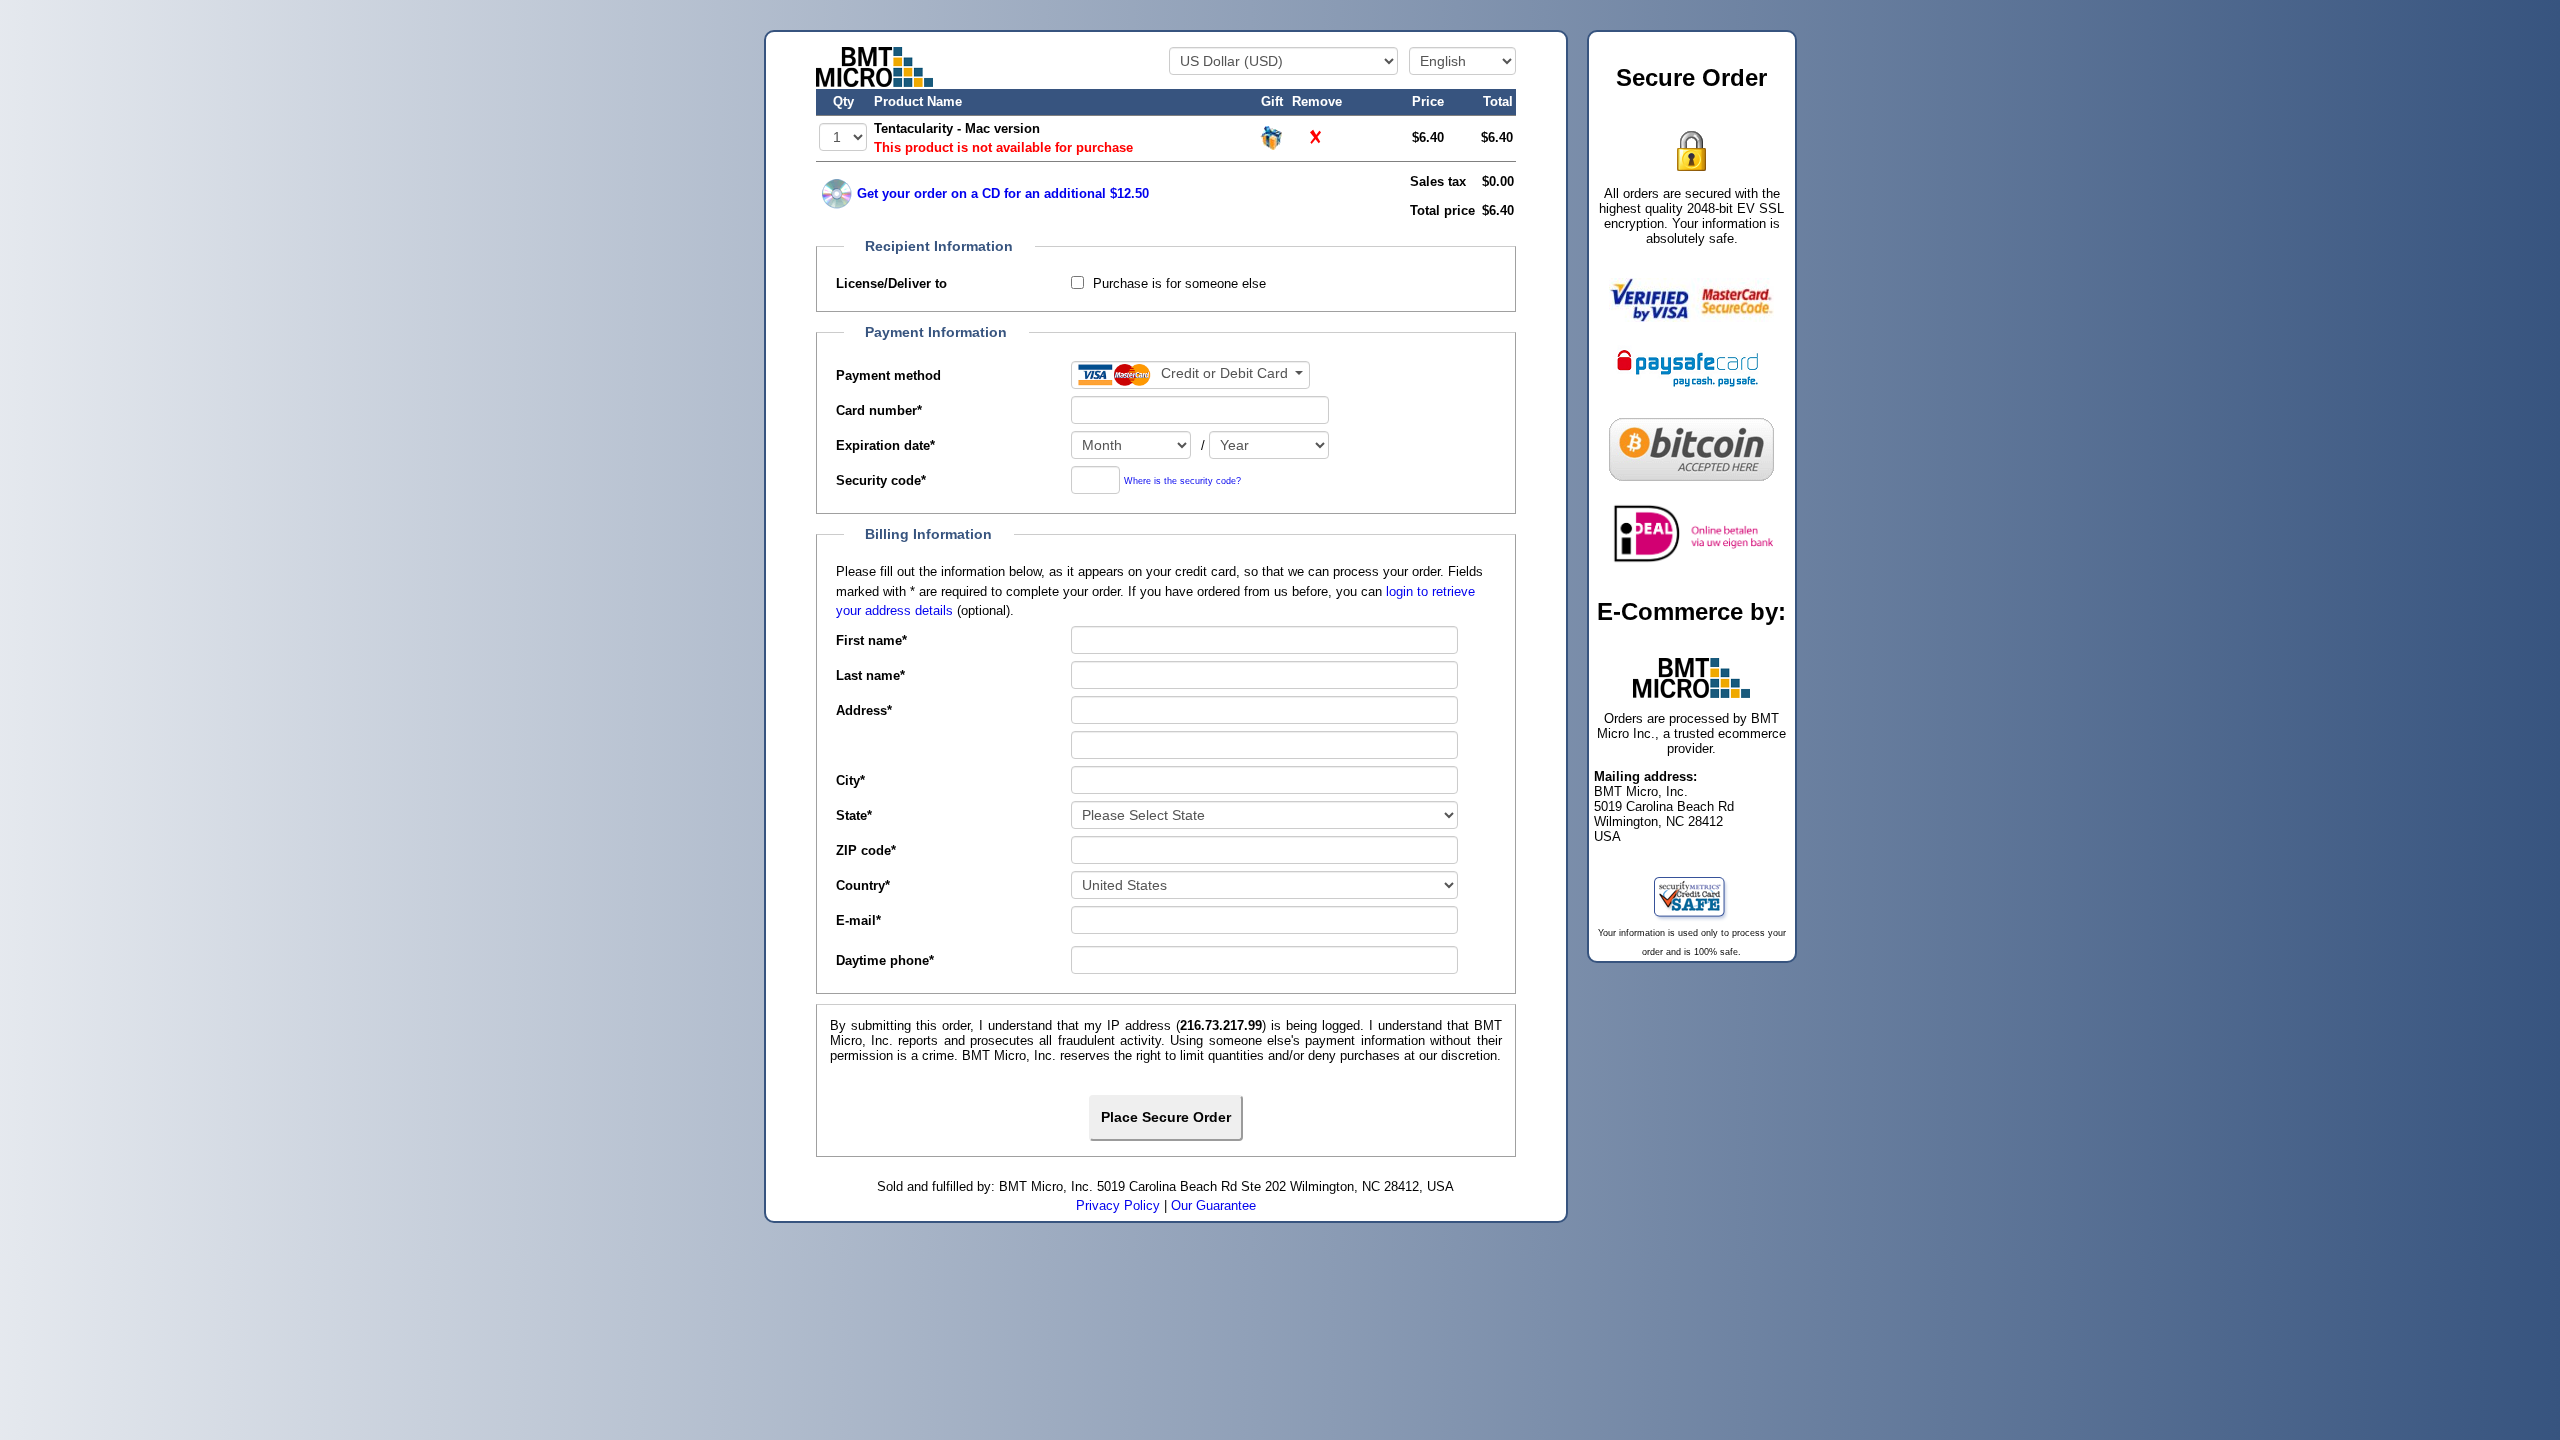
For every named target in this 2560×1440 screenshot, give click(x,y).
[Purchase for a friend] (1272, 136)
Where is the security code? (1182, 480)
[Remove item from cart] (1317, 137)
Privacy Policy (1118, 1205)
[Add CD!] (837, 194)
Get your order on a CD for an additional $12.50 (1003, 193)
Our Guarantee (1213, 1205)
